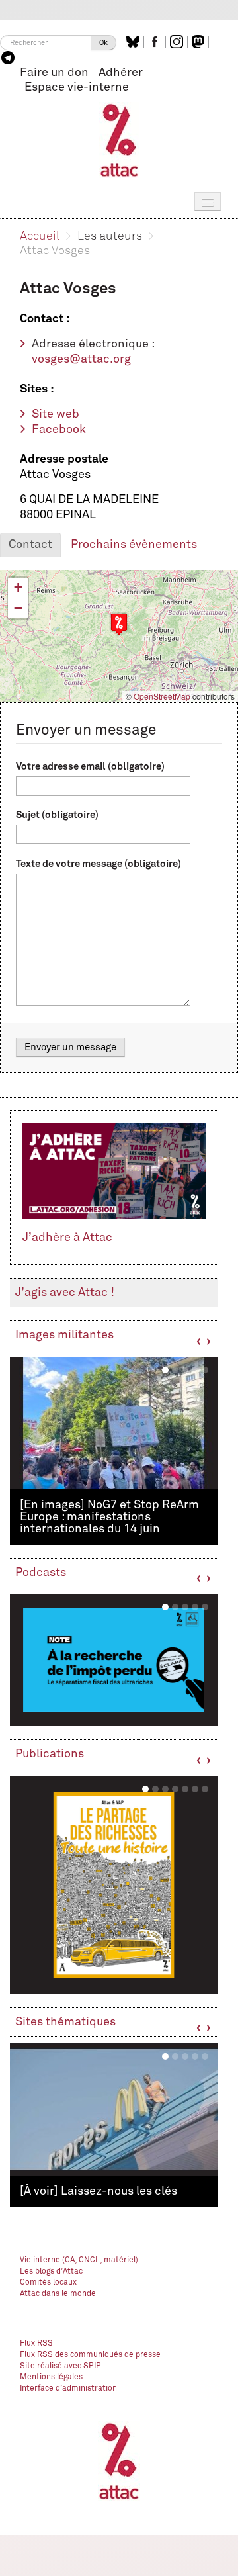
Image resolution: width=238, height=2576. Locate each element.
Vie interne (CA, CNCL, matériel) (79, 2260)
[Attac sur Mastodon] (200, 42)
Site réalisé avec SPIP (60, 2366)
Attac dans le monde (58, 2294)
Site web (56, 414)
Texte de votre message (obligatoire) (99, 864)
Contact (30, 545)
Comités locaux (48, 2283)
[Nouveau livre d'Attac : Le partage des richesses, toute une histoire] (114, 1885)
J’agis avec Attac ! (65, 1293)
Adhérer (121, 73)
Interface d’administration (68, 2389)
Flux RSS (36, 2344)
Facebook (59, 430)
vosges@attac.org (81, 359)
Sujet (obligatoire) (57, 815)
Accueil (40, 236)
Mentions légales (51, 2377)
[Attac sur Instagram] (178, 42)
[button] (119, 624)
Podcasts (41, 1573)
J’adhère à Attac (67, 1238)
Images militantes (64, 1335)
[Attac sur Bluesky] (135, 42)
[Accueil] (119, 140)
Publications (50, 1754)
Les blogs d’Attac (51, 2272)
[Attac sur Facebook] (156, 42)
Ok (103, 43)
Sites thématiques (65, 2022)
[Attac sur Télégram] (10, 58)
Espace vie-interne (77, 87)
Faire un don (54, 73)
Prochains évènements (134, 545)
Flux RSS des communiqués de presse (90, 2355)
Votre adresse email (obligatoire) (90, 767)
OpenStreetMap (162, 696)
